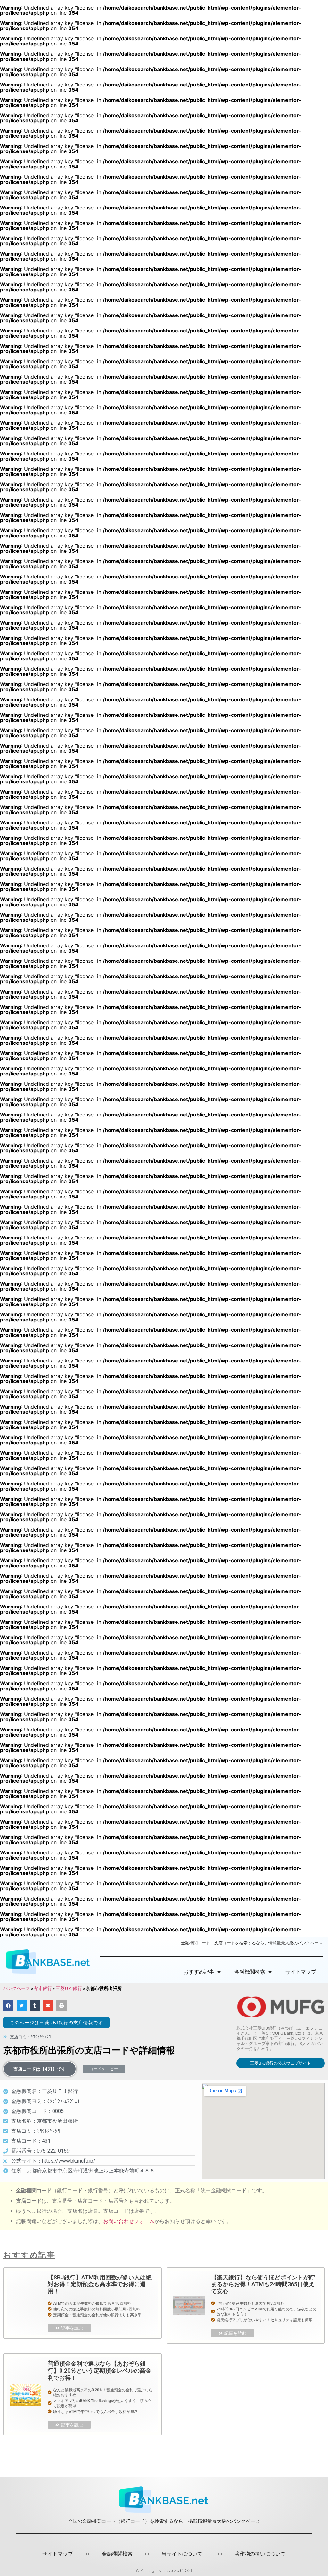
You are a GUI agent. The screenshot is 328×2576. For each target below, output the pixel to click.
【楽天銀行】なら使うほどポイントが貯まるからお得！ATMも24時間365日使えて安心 (263, 2284)
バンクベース (17, 1988)
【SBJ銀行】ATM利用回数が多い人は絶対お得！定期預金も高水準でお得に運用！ (100, 2284)
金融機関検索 (117, 2554)
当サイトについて (182, 2554)
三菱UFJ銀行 (69, 1988)
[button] (56, 2023)
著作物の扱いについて (260, 2554)
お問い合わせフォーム (129, 2221)
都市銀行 (43, 1988)
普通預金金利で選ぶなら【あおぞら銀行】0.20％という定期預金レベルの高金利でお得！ (99, 2370)
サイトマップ (301, 1972)
